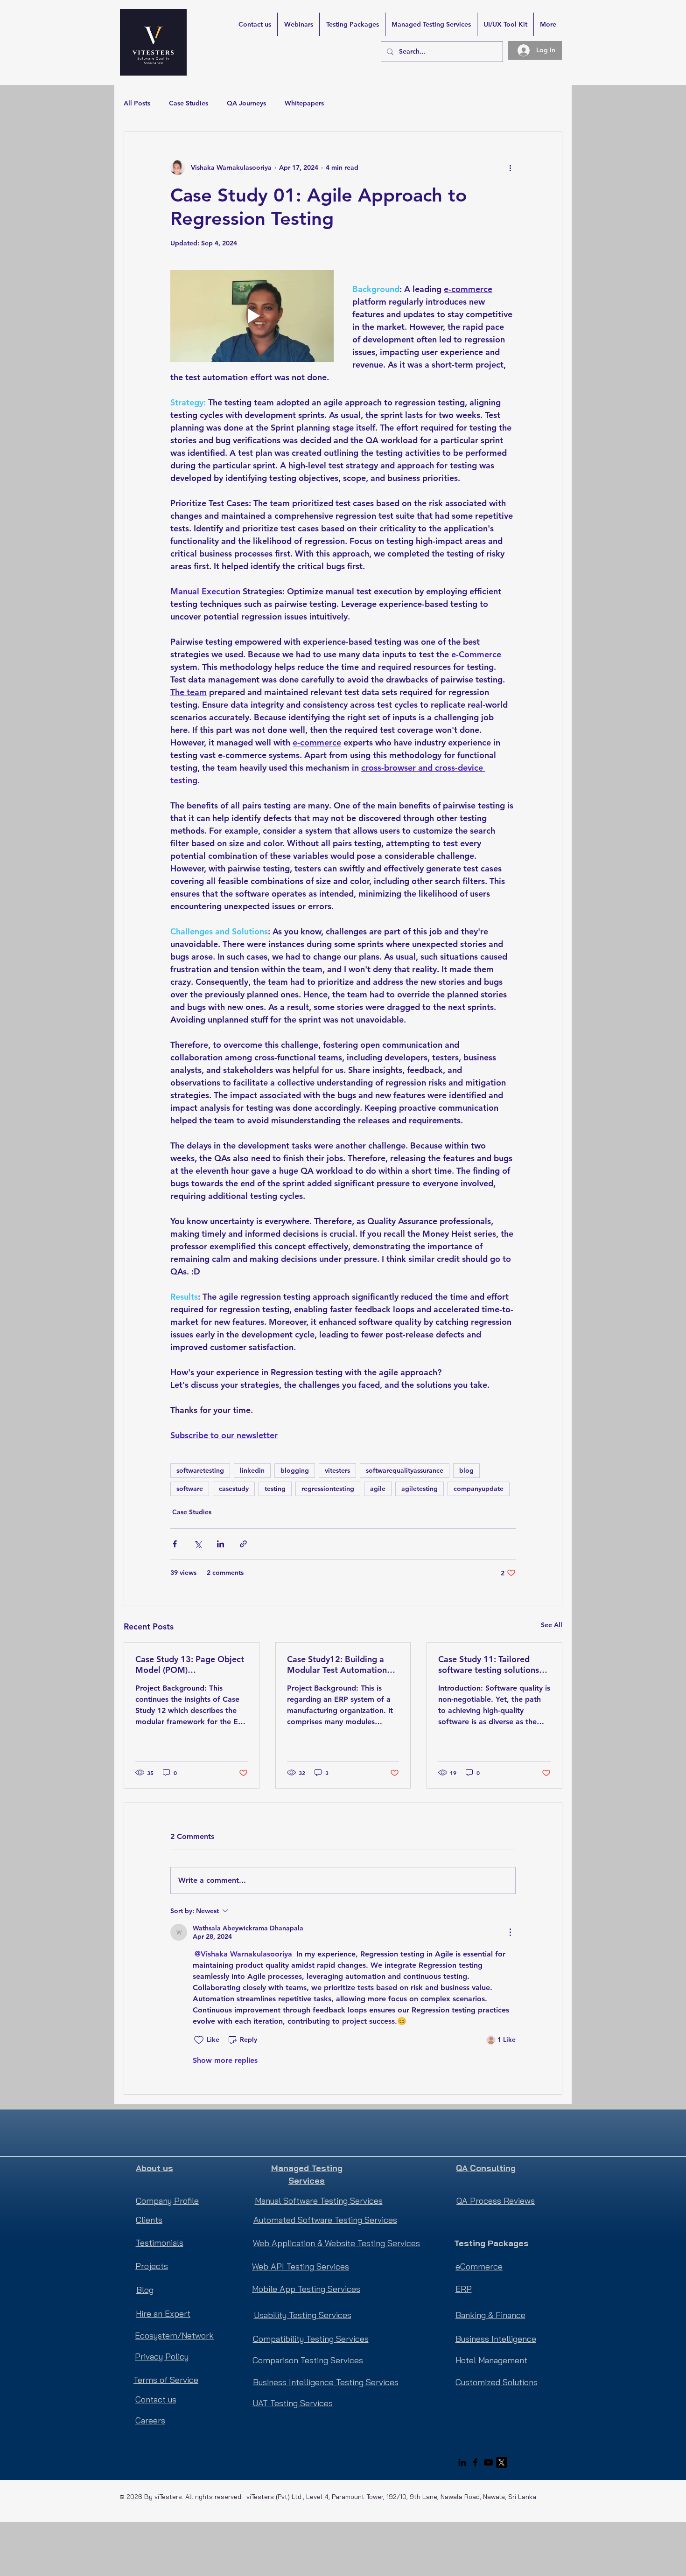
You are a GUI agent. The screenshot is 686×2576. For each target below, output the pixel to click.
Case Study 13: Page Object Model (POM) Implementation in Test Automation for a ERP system (190, 1664)
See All (552, 1625)
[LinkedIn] (462, 2462)
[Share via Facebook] (175, 1544)
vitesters (337, 1470)
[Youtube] (488, 2462)
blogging (295, 1470)
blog (466, 1470)
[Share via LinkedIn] (220, 1544)
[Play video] (252, 316)
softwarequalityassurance (405, 1470)
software (190, 1489)
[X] (501, 2462)
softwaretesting (200, 1470)
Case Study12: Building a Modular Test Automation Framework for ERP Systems (342, 1664)
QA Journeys (246, 103)
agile (378, 1489)
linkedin (252, 1470)
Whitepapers (304, 103)
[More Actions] (510, 1932)
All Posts (137, 103)
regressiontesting (328, 1489)
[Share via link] (243, 1544)
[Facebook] (475, 2462)
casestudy (234, 1489)
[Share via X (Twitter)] (198, 1544)
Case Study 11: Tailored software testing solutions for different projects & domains (489, 1664)
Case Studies (189, 103)
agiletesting (420, 1489)
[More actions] (510, 167)
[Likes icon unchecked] (199, 2040)
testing (275, 1489)
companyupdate (479, 1489)
